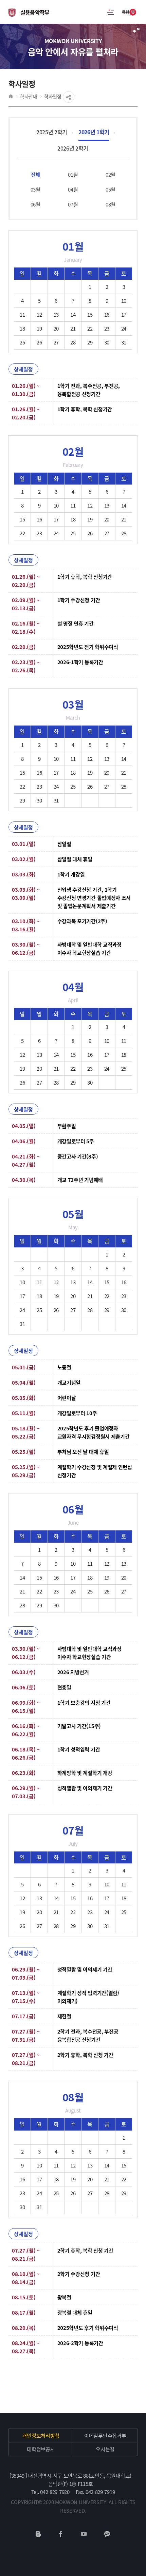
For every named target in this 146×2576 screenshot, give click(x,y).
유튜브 (84, 2534)
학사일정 (53, 96)
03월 (35, 189)
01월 (73, 174)
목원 (128, 12)
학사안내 (29, 96)
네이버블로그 (38, 2534)
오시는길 (105, 2449)
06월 (35, 204)
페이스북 (61, 2534)
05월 (111, 189)
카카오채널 (107, 2534)
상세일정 (23, 369)
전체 (35, 174)
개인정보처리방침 (41, 2435)
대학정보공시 (41, 2449)
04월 (73, 189)
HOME (11, 96)
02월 (111, 174)
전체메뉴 (111, 12)
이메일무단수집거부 (105, 2435)
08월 (111, 204)
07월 (73, 204)
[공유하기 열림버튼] (69, 97)
